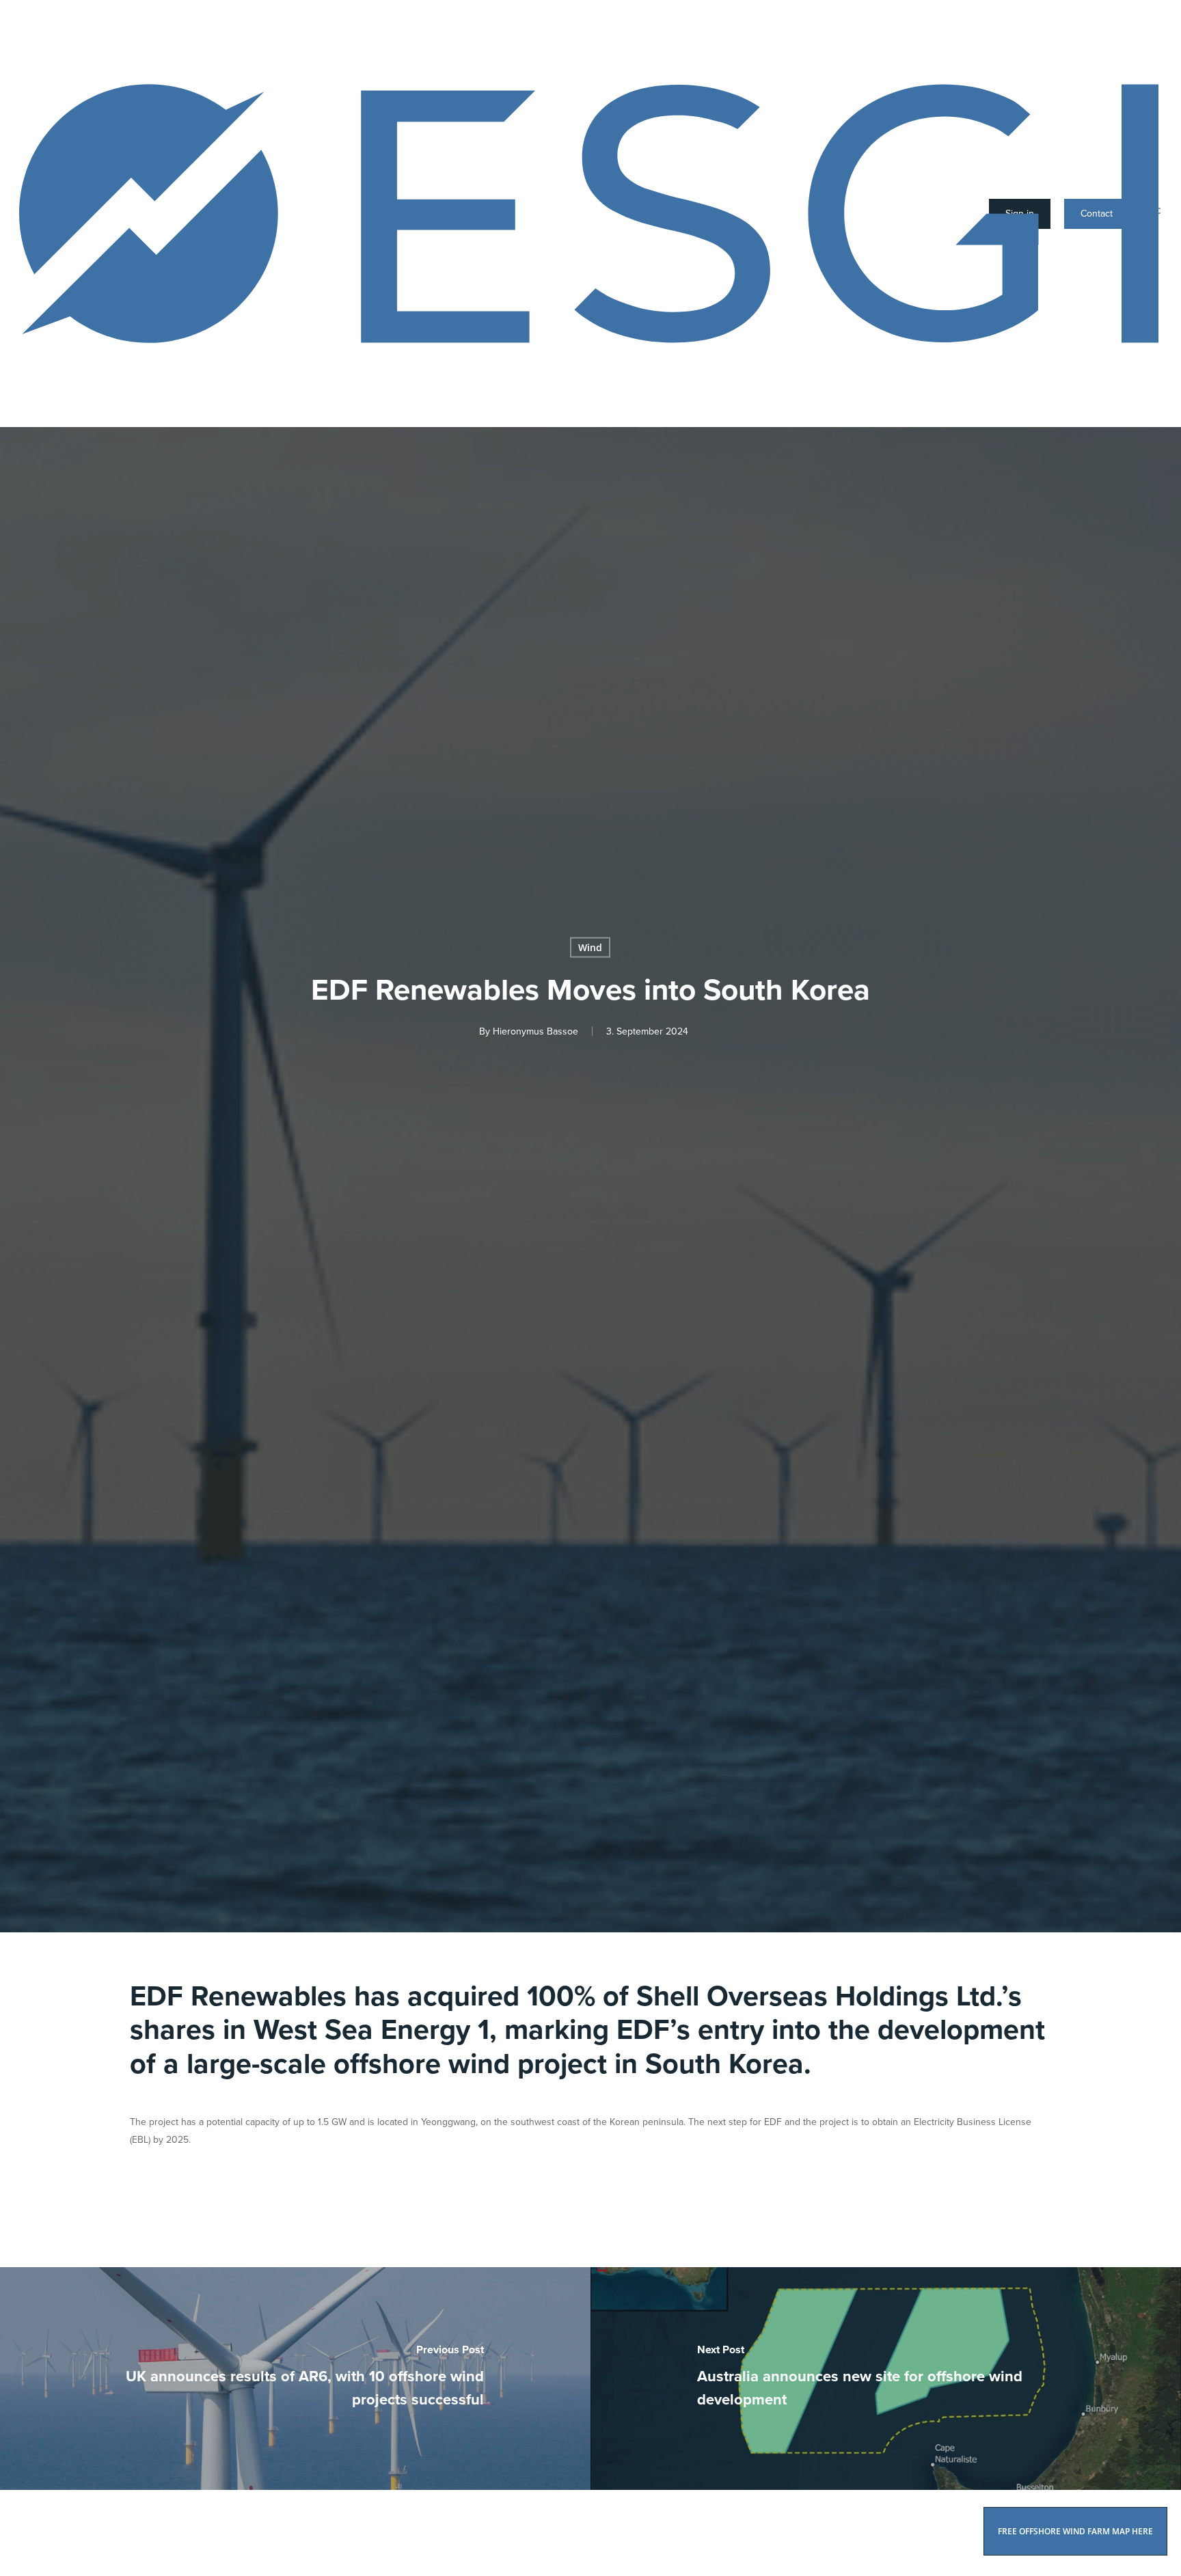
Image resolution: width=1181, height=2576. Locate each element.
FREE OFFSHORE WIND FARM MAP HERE (1075, 2531)
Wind (590, 947)
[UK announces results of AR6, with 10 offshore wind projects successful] (295, 2379)
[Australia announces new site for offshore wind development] (886, 2379)
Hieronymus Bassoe (535, 1031)
